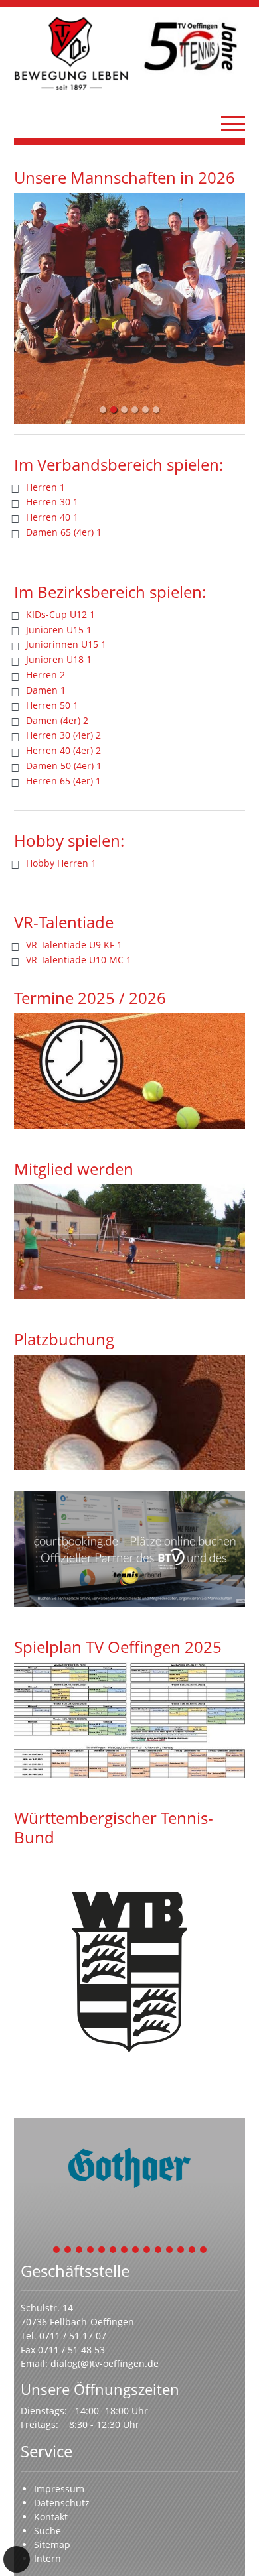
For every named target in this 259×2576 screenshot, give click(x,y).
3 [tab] (80, 2251)
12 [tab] (181, 2251)
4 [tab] (91, 2251)
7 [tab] (125, 2251)
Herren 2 (45, 675)
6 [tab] (114, 2251)
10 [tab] (159, 2251)
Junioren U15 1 (59, 630)
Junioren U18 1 (59, 659)
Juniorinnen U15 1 (66, 644)
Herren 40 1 (52, 517)
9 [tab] (147, 2251)
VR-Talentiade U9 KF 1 (74, 945)
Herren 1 (45, 487)
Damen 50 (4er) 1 (64, 766)
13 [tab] (193, 2251)
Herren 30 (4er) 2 (63, 735)
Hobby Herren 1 (61, 863)
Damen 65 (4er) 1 (64, 532)
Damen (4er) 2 (57, 720)
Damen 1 (46, 690)
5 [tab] (102, 2251)
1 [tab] (57, 2251)
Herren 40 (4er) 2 (63, 750)
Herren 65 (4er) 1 (63, 781)
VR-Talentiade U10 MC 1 (79, 960)
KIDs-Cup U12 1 (60, 614)
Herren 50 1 (52, 705)
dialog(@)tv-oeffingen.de (105, 2363)
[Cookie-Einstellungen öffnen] (17, 2559)
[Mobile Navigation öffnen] (233, 123)
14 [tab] (204, 2251)
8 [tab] (136, 2251)
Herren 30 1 (52, 502)
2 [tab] (68, 2251)
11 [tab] (170, 2251)
